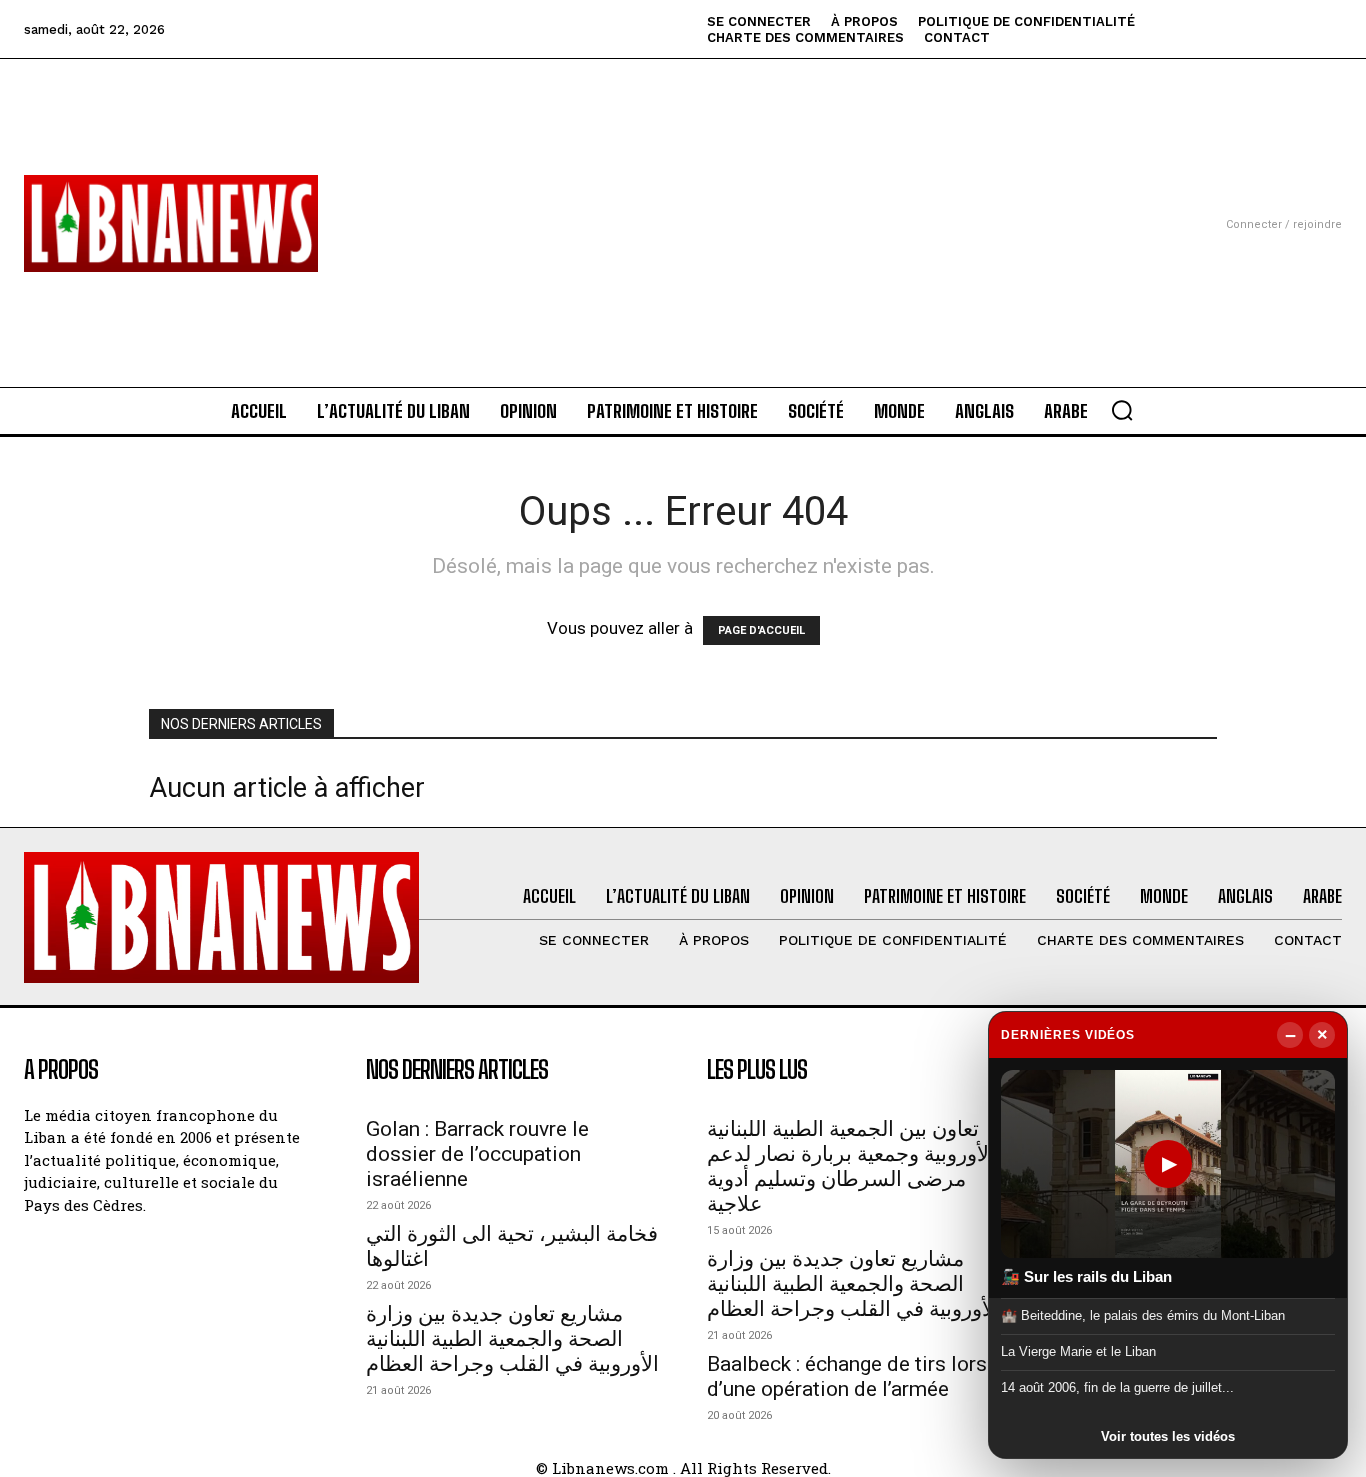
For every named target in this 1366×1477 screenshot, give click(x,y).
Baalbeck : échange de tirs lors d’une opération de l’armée (847, 1376)
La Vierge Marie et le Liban (1078, 1351)
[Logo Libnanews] (171, 223)
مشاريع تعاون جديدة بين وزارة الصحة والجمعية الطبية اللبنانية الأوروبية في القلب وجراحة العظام (512, 1339)
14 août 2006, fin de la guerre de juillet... (1117, 1387)
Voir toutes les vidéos (1168, 1436)
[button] (1122, 410)
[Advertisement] (683, 199)
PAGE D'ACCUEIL (761, 630)
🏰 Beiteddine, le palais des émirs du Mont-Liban (1143, 1314)
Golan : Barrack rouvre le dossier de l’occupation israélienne (477, 1154)
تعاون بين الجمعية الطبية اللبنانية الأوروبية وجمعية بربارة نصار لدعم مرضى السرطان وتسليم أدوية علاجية (851, 1166)
